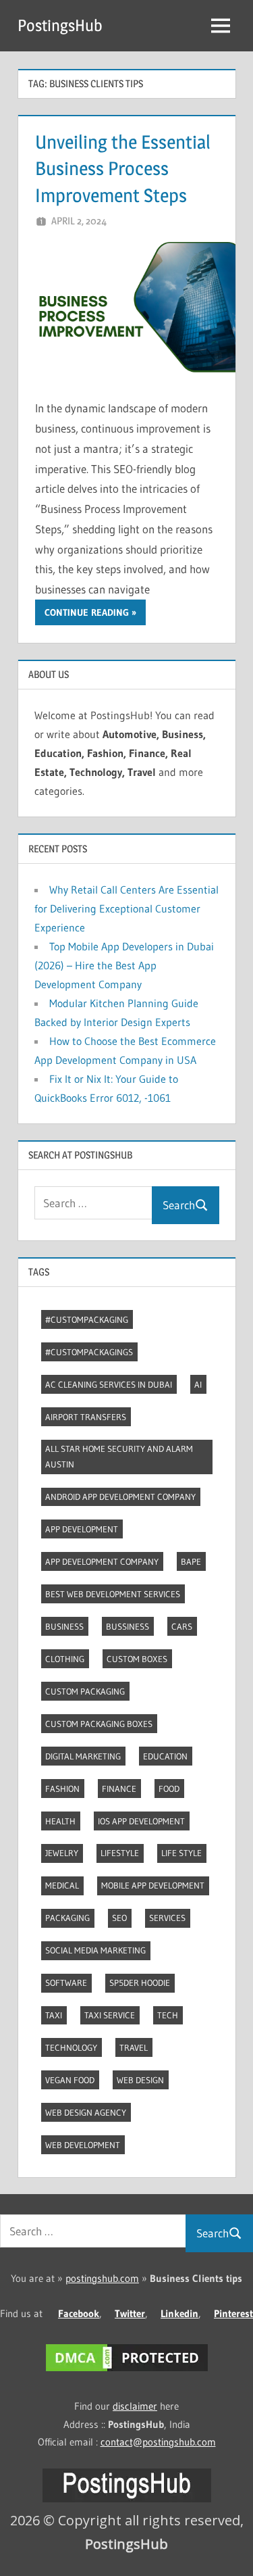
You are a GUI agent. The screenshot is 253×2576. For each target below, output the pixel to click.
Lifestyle (120, 1853)
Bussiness (128, 1626)
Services (167, 1918)
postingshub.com (102, 2278)
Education (165, 1756)
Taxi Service (110, 2015)
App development (82, 1529)
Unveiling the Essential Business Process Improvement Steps (123, 168)
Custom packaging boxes (99, 1724)
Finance (119, 1789)
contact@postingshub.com (158, 2442)
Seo (119, 1918)
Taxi (54, 2015)
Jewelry (62, 1853)
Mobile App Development (153, 1885)
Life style (181, 1853)
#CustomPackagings (89, 1352)
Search (179, 1205)
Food (169, 1789)
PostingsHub (60, 25)
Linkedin (179, 2313)
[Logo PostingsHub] (127, 2499)
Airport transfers (86, 1417)
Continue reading (87, 612)
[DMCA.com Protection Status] (127, 2371)
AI (198, 1384)
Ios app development (141, 1821)
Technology (71, 2047)
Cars (182, 1626)
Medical (62, 1885)
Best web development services (113, 1594)
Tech (168, 2015)
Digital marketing (83, 1756)
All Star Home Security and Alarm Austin (119, 1456)
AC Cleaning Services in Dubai (109, 1384)
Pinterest (233, 2313)
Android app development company (120, 1497)
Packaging (67, 1918)
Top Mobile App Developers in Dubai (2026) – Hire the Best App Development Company (124, 965)
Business (64, 1626)
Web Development (83, 2145)
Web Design (140, 2080)
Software (66, 1983)
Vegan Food (70, 2080)
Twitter (130, 2313)
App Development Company (102, 1561)
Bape (191, 1561)
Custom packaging (85, 1691)
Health (60, 1821)
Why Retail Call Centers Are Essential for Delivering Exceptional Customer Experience (126, 908)
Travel (134, 2047)
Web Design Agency (86, 2112)
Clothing (65, 1659)
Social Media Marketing (95, 1950)
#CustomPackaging (87, 1319)
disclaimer (135, 2406)
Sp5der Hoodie (140, 1983)
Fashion (62, 1789)
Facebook (79, 2313)
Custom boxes (137, 1659)
